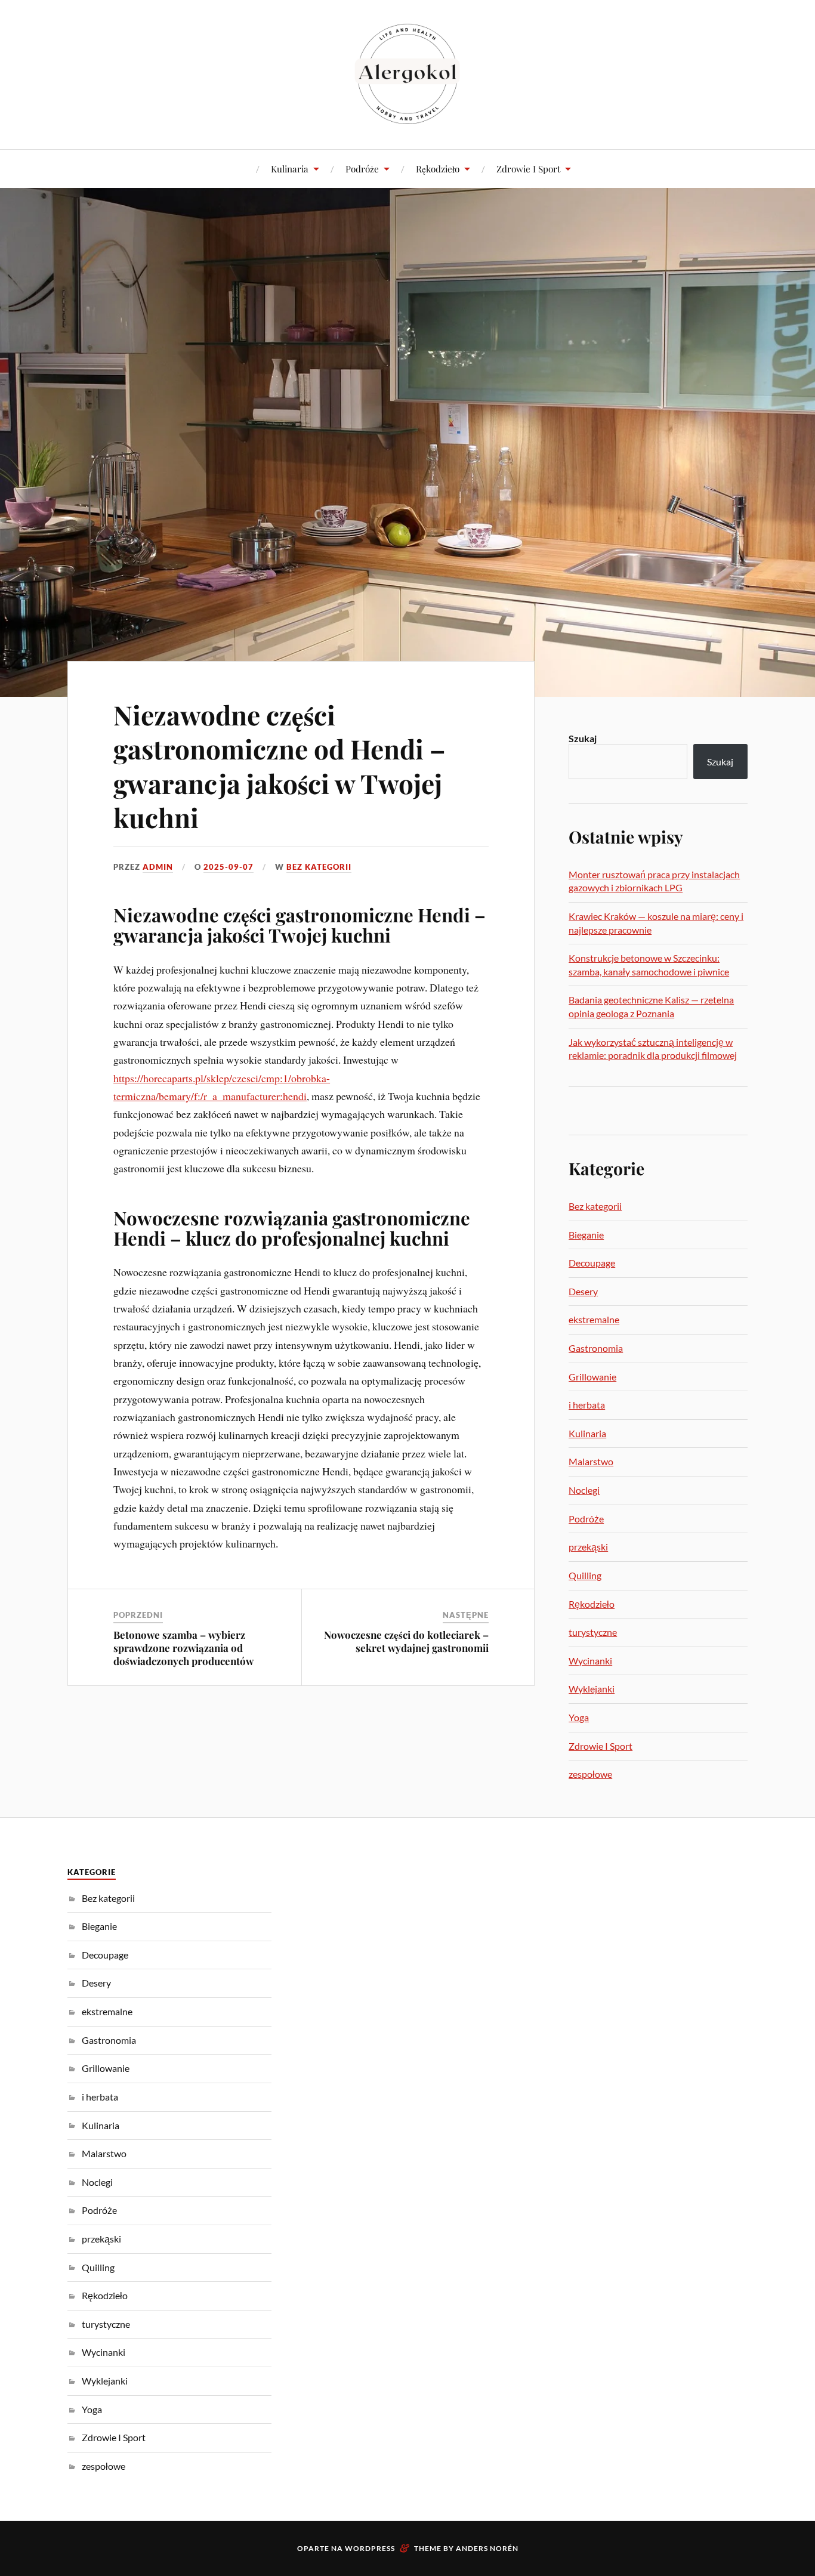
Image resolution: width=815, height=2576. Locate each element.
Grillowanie (592, 1377)
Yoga (579, 1717)
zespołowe (590, 1774)
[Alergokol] (407, 73)
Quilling (585, 1575)
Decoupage (592, 1263)
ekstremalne (594, 1319)
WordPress (370, 2548)
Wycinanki (590, 1661)
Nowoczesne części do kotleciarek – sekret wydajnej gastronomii (406, 1641)
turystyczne (593, 1632)
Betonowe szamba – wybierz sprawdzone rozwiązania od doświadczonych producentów (183, 1648)
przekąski (588, 1547)
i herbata (587, 1405)
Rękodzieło (438, 169)
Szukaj (583, 738)
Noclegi (584, 1490)
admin (158, 867)
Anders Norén (487, 2548)
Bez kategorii (319, 867)
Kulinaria (290, 169)
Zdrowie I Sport (528, 169)
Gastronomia (596, 1348)
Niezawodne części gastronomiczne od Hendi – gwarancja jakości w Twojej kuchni (280, 766)
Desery (583, 1291)
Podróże (362, 169)
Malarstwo (591, 1461)
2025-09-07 (229, 867)
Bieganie (586, 1235)
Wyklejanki (592, 1689)
